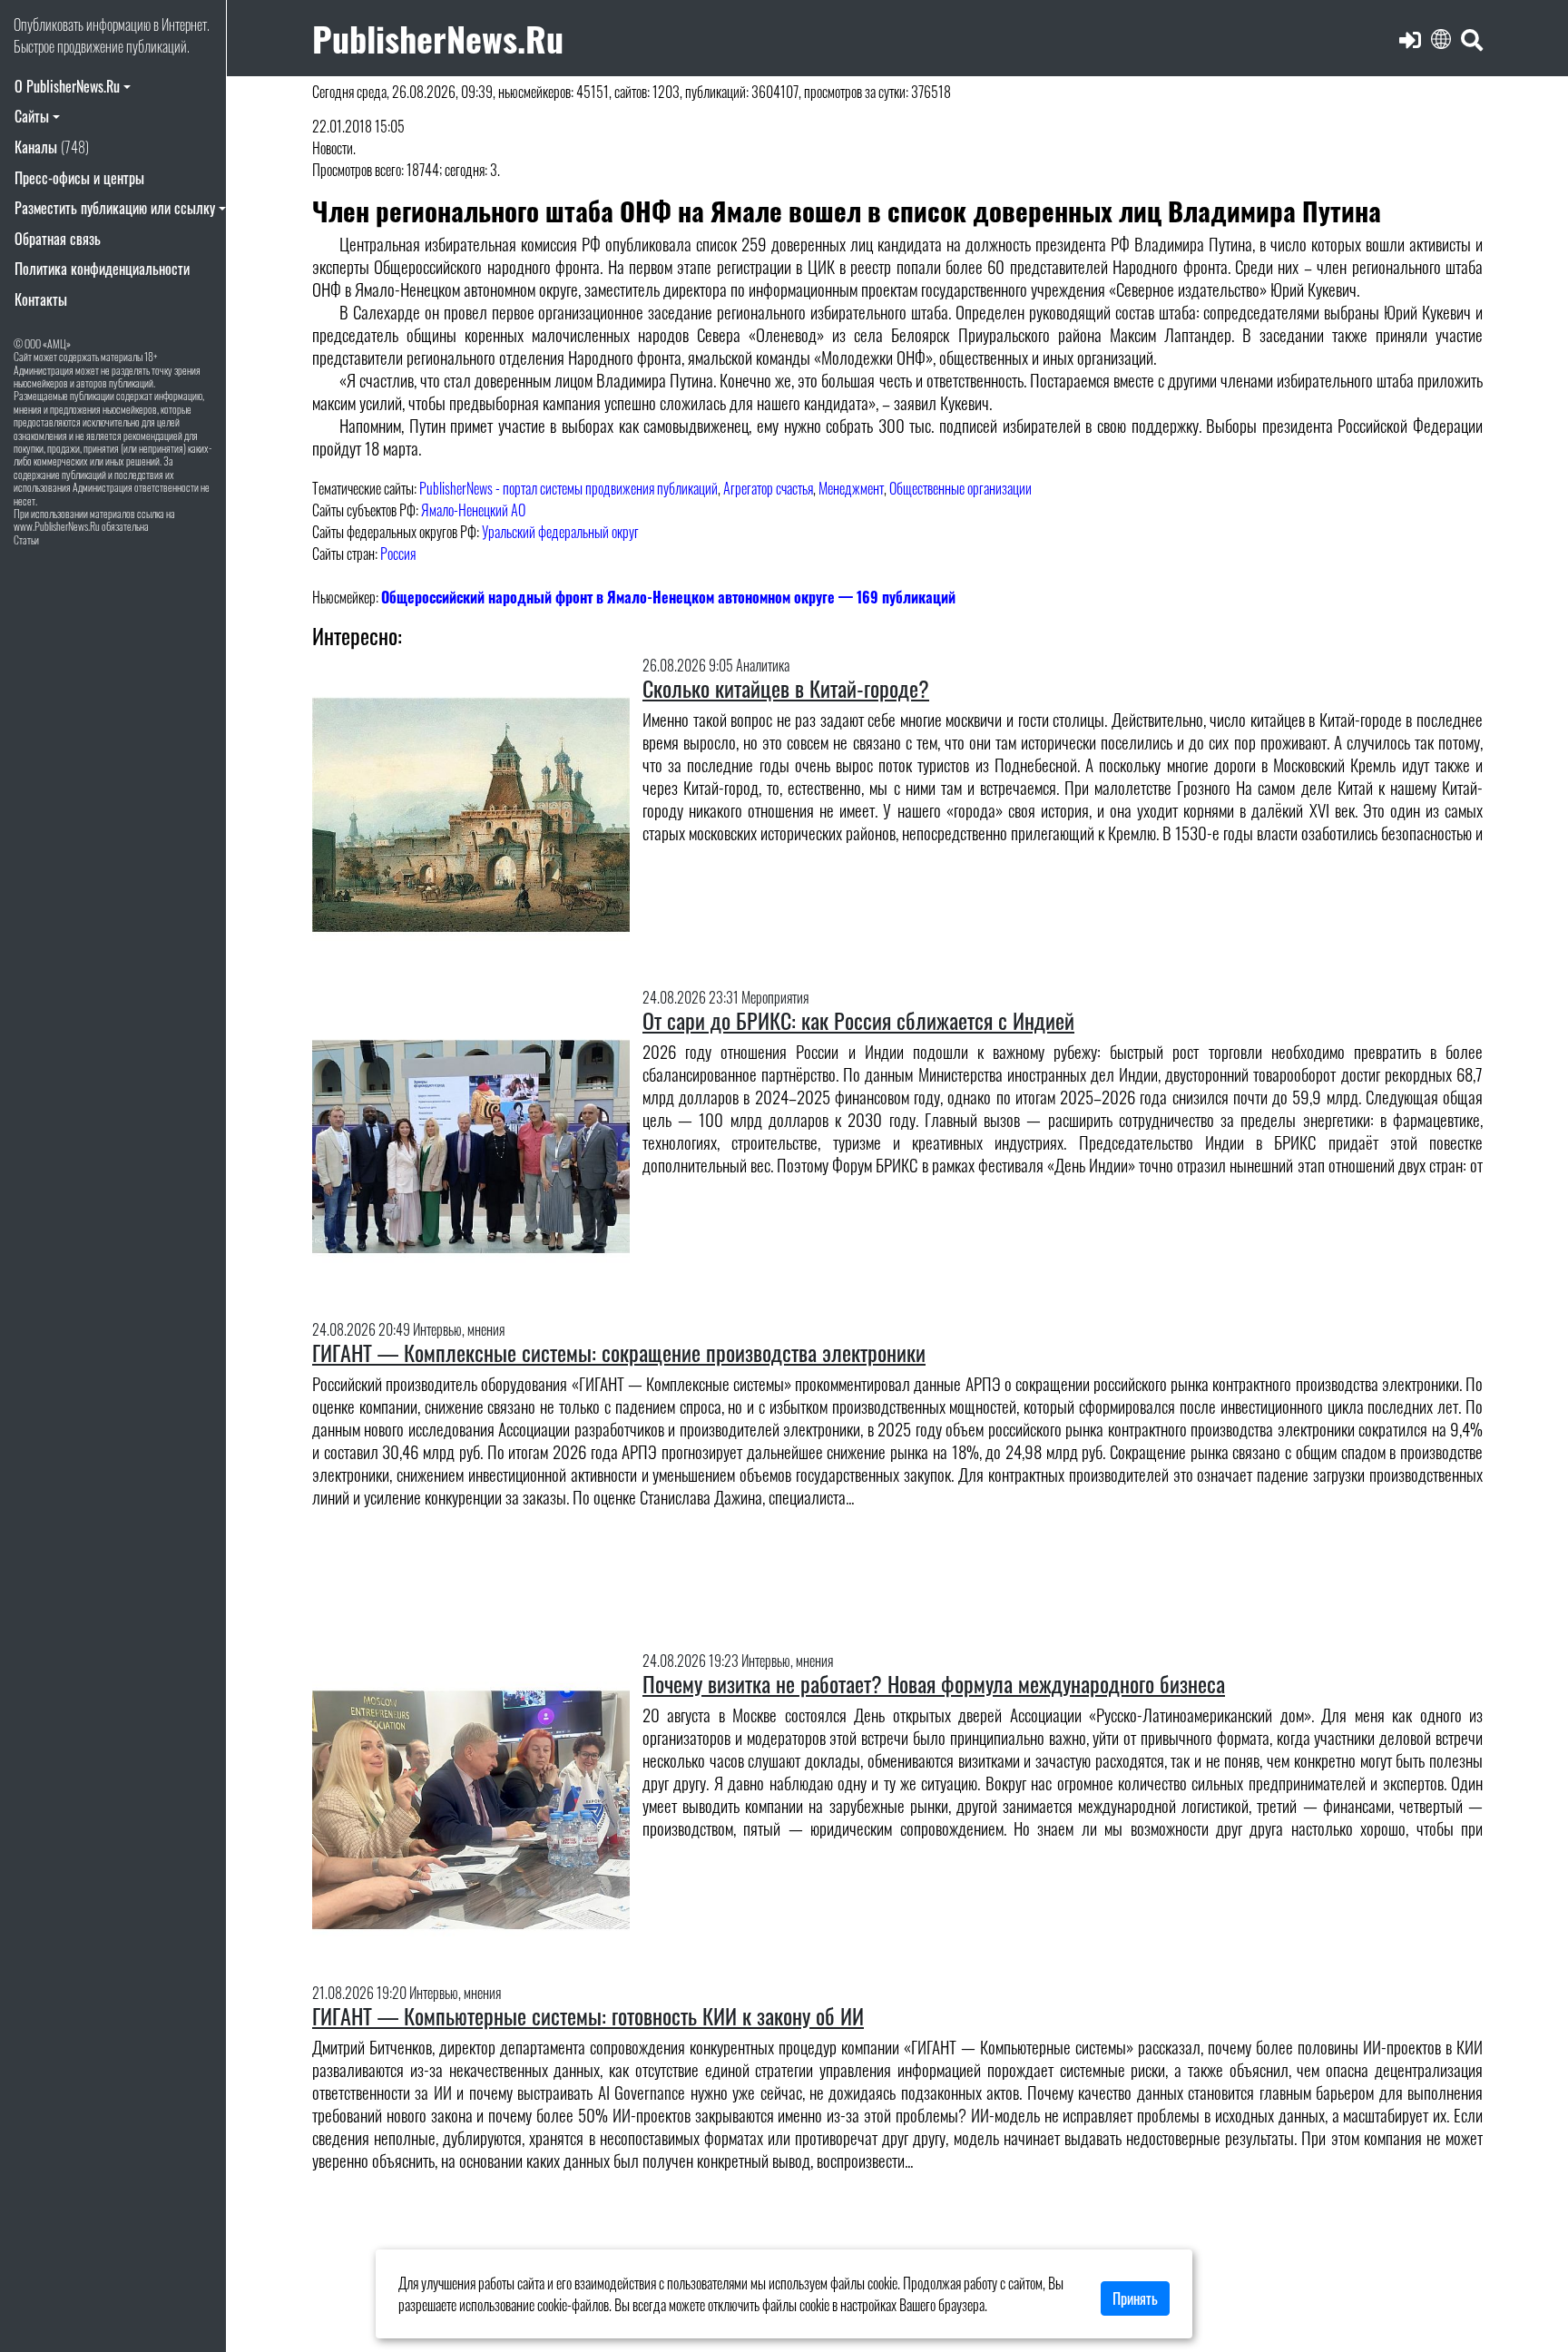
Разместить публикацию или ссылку (115, 208)
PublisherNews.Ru (438, 38)
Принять (1135, 2298)
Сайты (32, 116)
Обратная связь (58, 239)
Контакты (41, 299)
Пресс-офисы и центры (79, 178)
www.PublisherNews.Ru (57, 526)
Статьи (26, 539)
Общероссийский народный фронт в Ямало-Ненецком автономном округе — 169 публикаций (668, 597)
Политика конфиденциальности (102, 269)
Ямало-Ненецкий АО (473, 510)
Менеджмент (851, 488)
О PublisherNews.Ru (67, 86)
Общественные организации (960, 488)
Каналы (52, 147)
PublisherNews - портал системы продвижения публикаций (568, 488)
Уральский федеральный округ (560, 532)
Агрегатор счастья (768, 488)
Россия (398, 554)
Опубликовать (49, 24)
